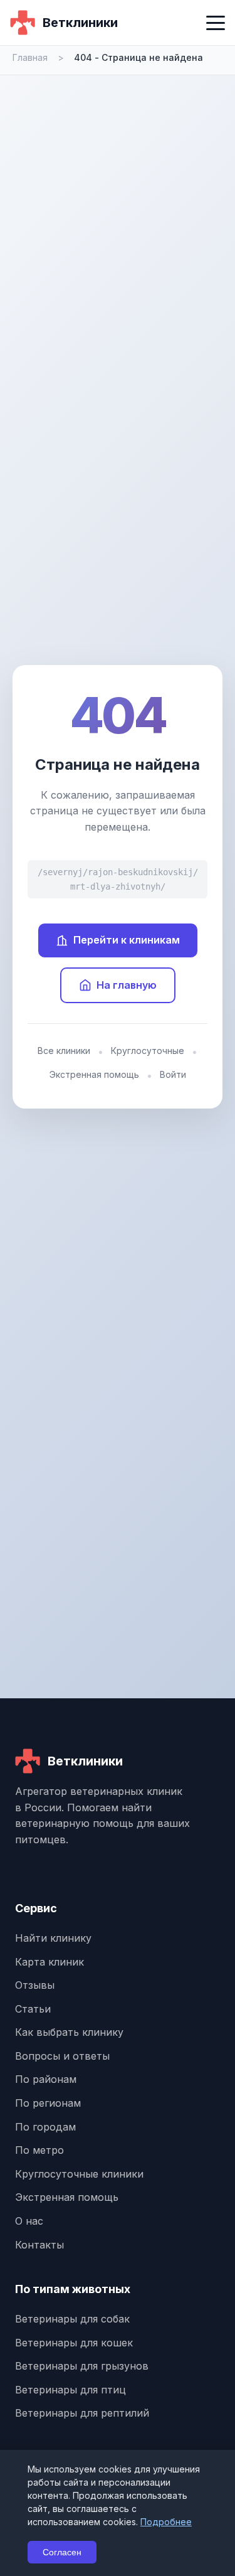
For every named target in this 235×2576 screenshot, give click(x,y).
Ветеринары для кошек (74, 2343)
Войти (173, 1074)
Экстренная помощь (94, 1074)
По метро (39, 2150)
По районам (46, 2079)
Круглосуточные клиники (79, 2174)
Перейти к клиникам (127, 940)
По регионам (48, 2103)
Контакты (39, 2245)
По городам (45, 2127)
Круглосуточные (148, 1051)
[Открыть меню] (216, 23)
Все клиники (64, 1051)
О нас (29, 2221)
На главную (127, 985)
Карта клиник (50, 1962)
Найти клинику (53, 1938)
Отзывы (35, 1985)
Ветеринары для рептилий (82, 2413)
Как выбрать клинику (69, 2032)
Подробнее (166, 2522)
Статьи (33, 2009)
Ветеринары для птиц (70, 2390)
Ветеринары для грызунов (82, 2366)
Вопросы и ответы (62, 2056)
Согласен (62, 2552)
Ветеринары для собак (72, 2319)
